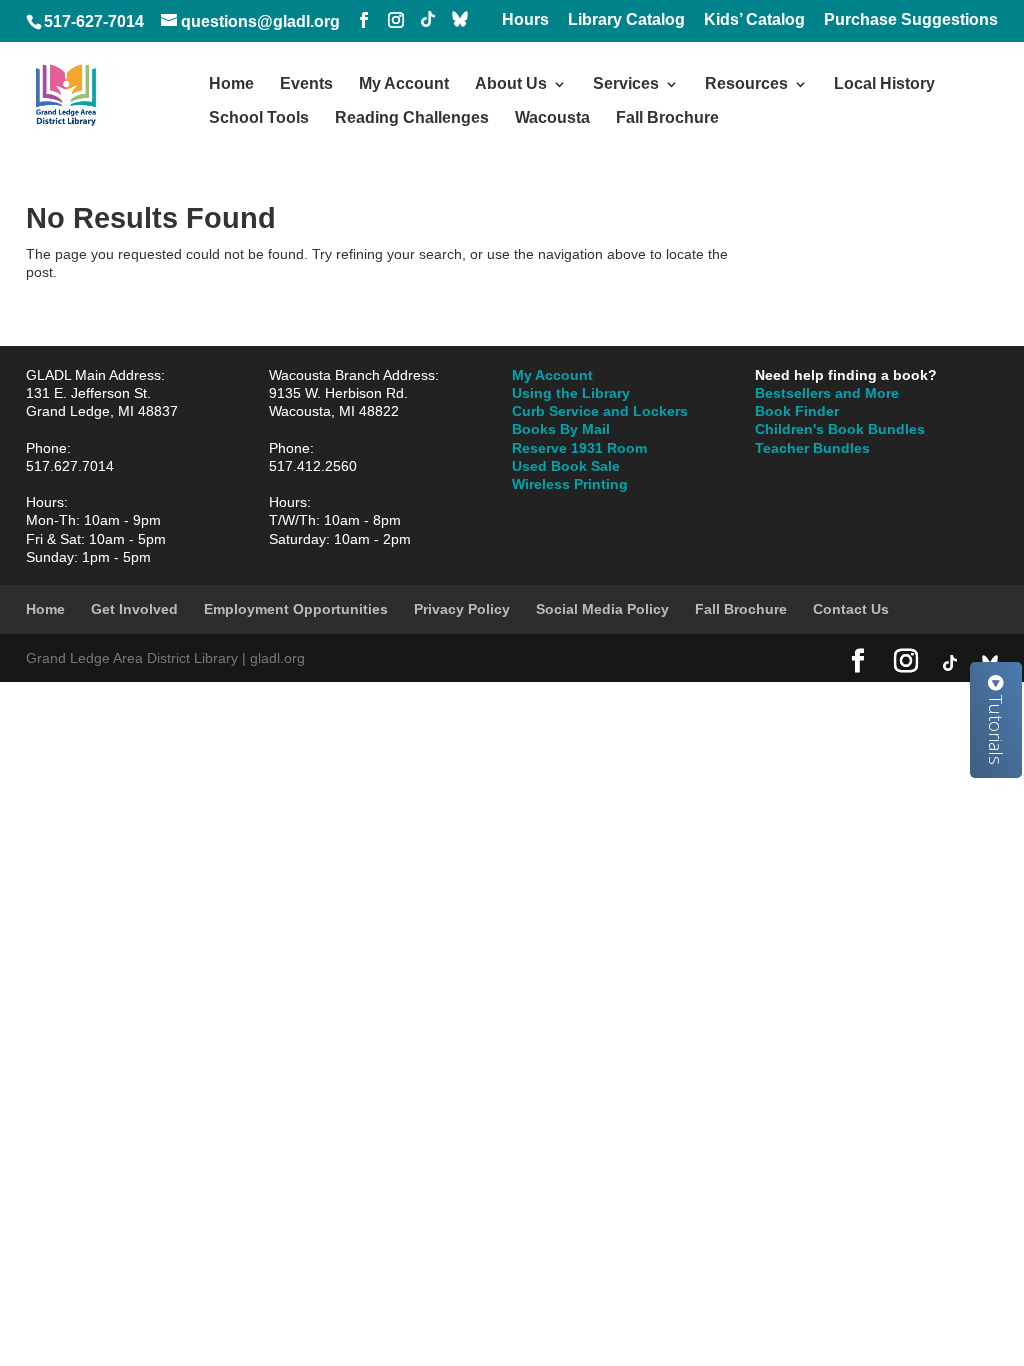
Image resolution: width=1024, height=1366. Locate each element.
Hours (525, 20)
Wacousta (552, 118)
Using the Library (571, 393)
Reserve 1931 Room (579, 448)
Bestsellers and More (827, 393)
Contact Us (851, 609)
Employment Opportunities (296, 609)
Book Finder (797, 411)
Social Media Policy (602, 609)
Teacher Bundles (812, 448)
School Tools (259, 118)
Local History (884, 84)
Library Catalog (626, 20)
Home (231, 84)
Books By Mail (561, 429)
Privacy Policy (462, 609)
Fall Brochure (667, 118)
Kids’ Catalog (754, 20)
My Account (404, 84)
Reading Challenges (412, 118)
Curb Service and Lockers (600, 411)
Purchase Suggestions (911, 20)
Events (306, 84)
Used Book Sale (566, 466)
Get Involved (134, 609)
